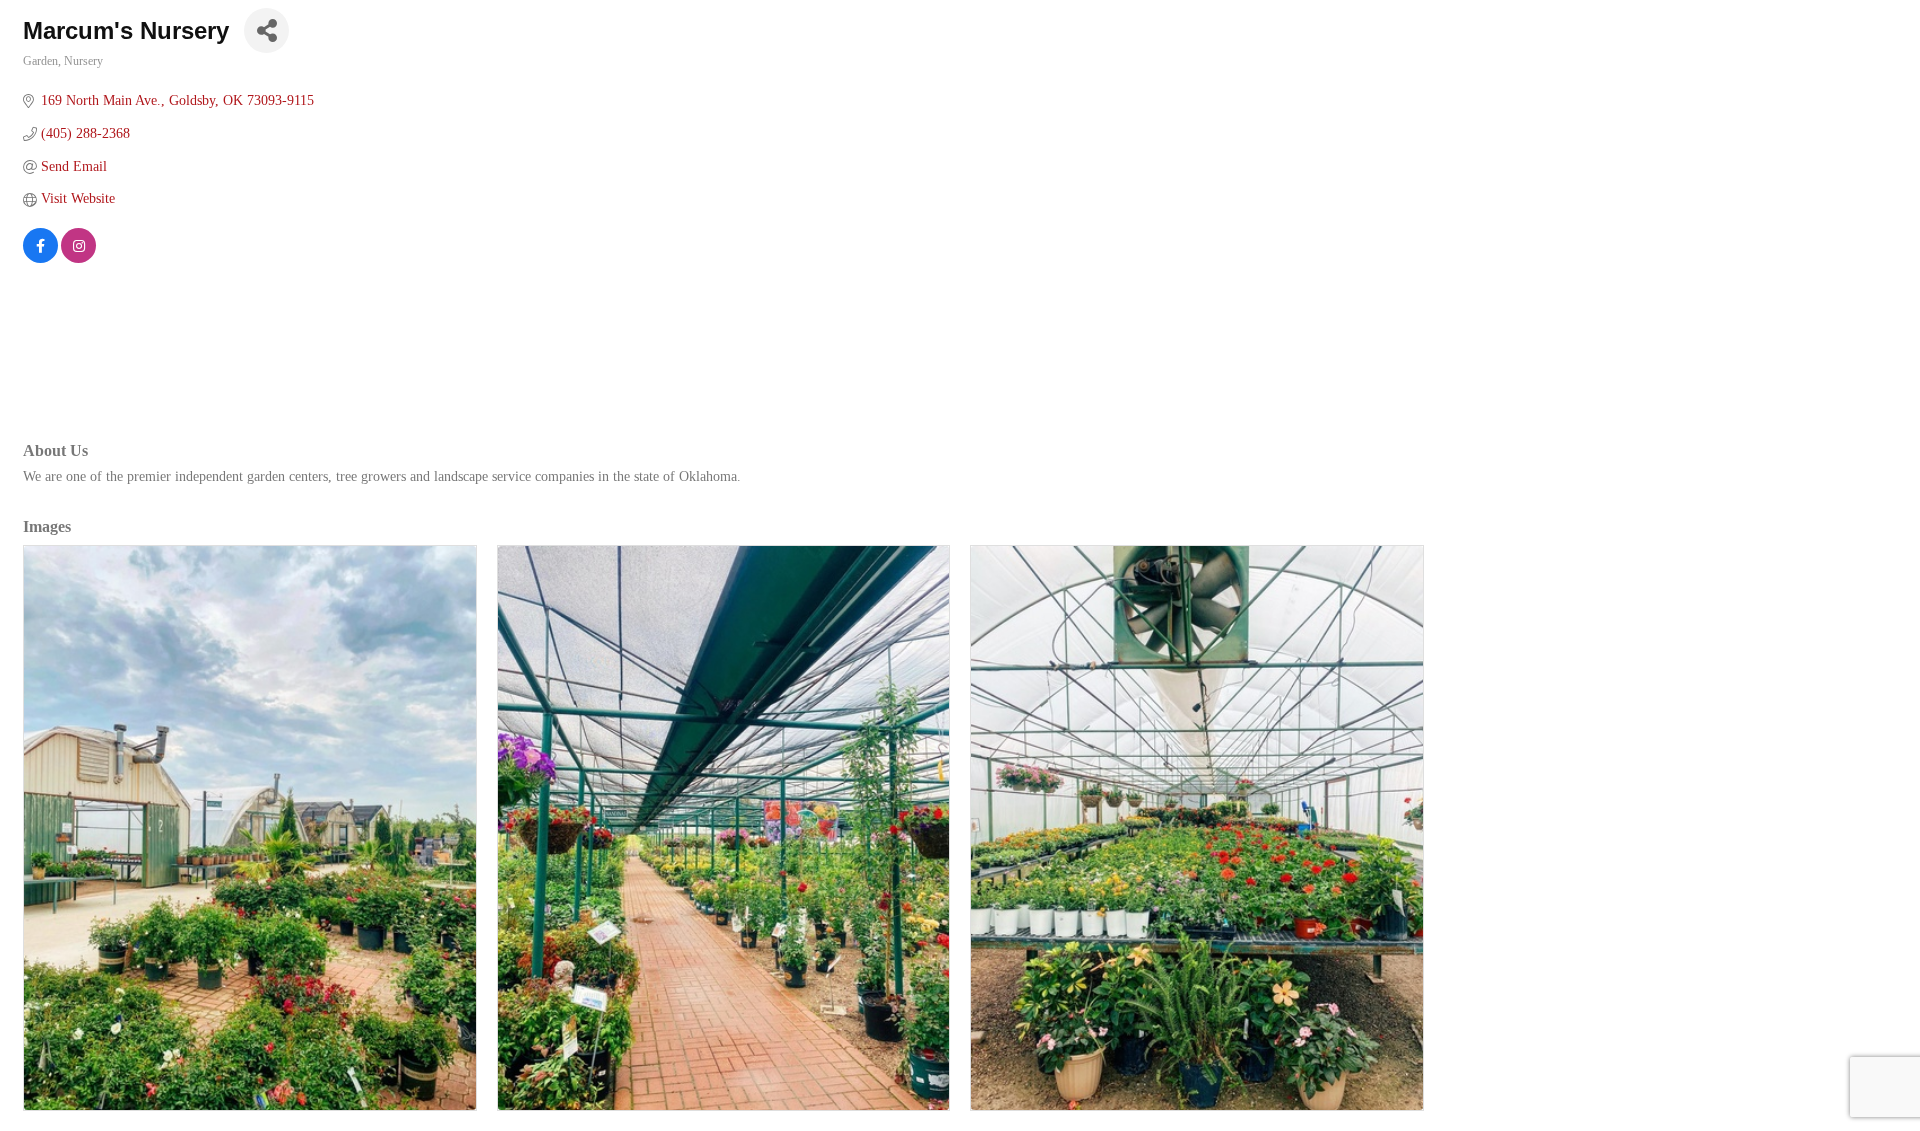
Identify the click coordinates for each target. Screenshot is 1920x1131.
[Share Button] (266, 30)
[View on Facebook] (40, 258)
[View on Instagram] (78, 258)
